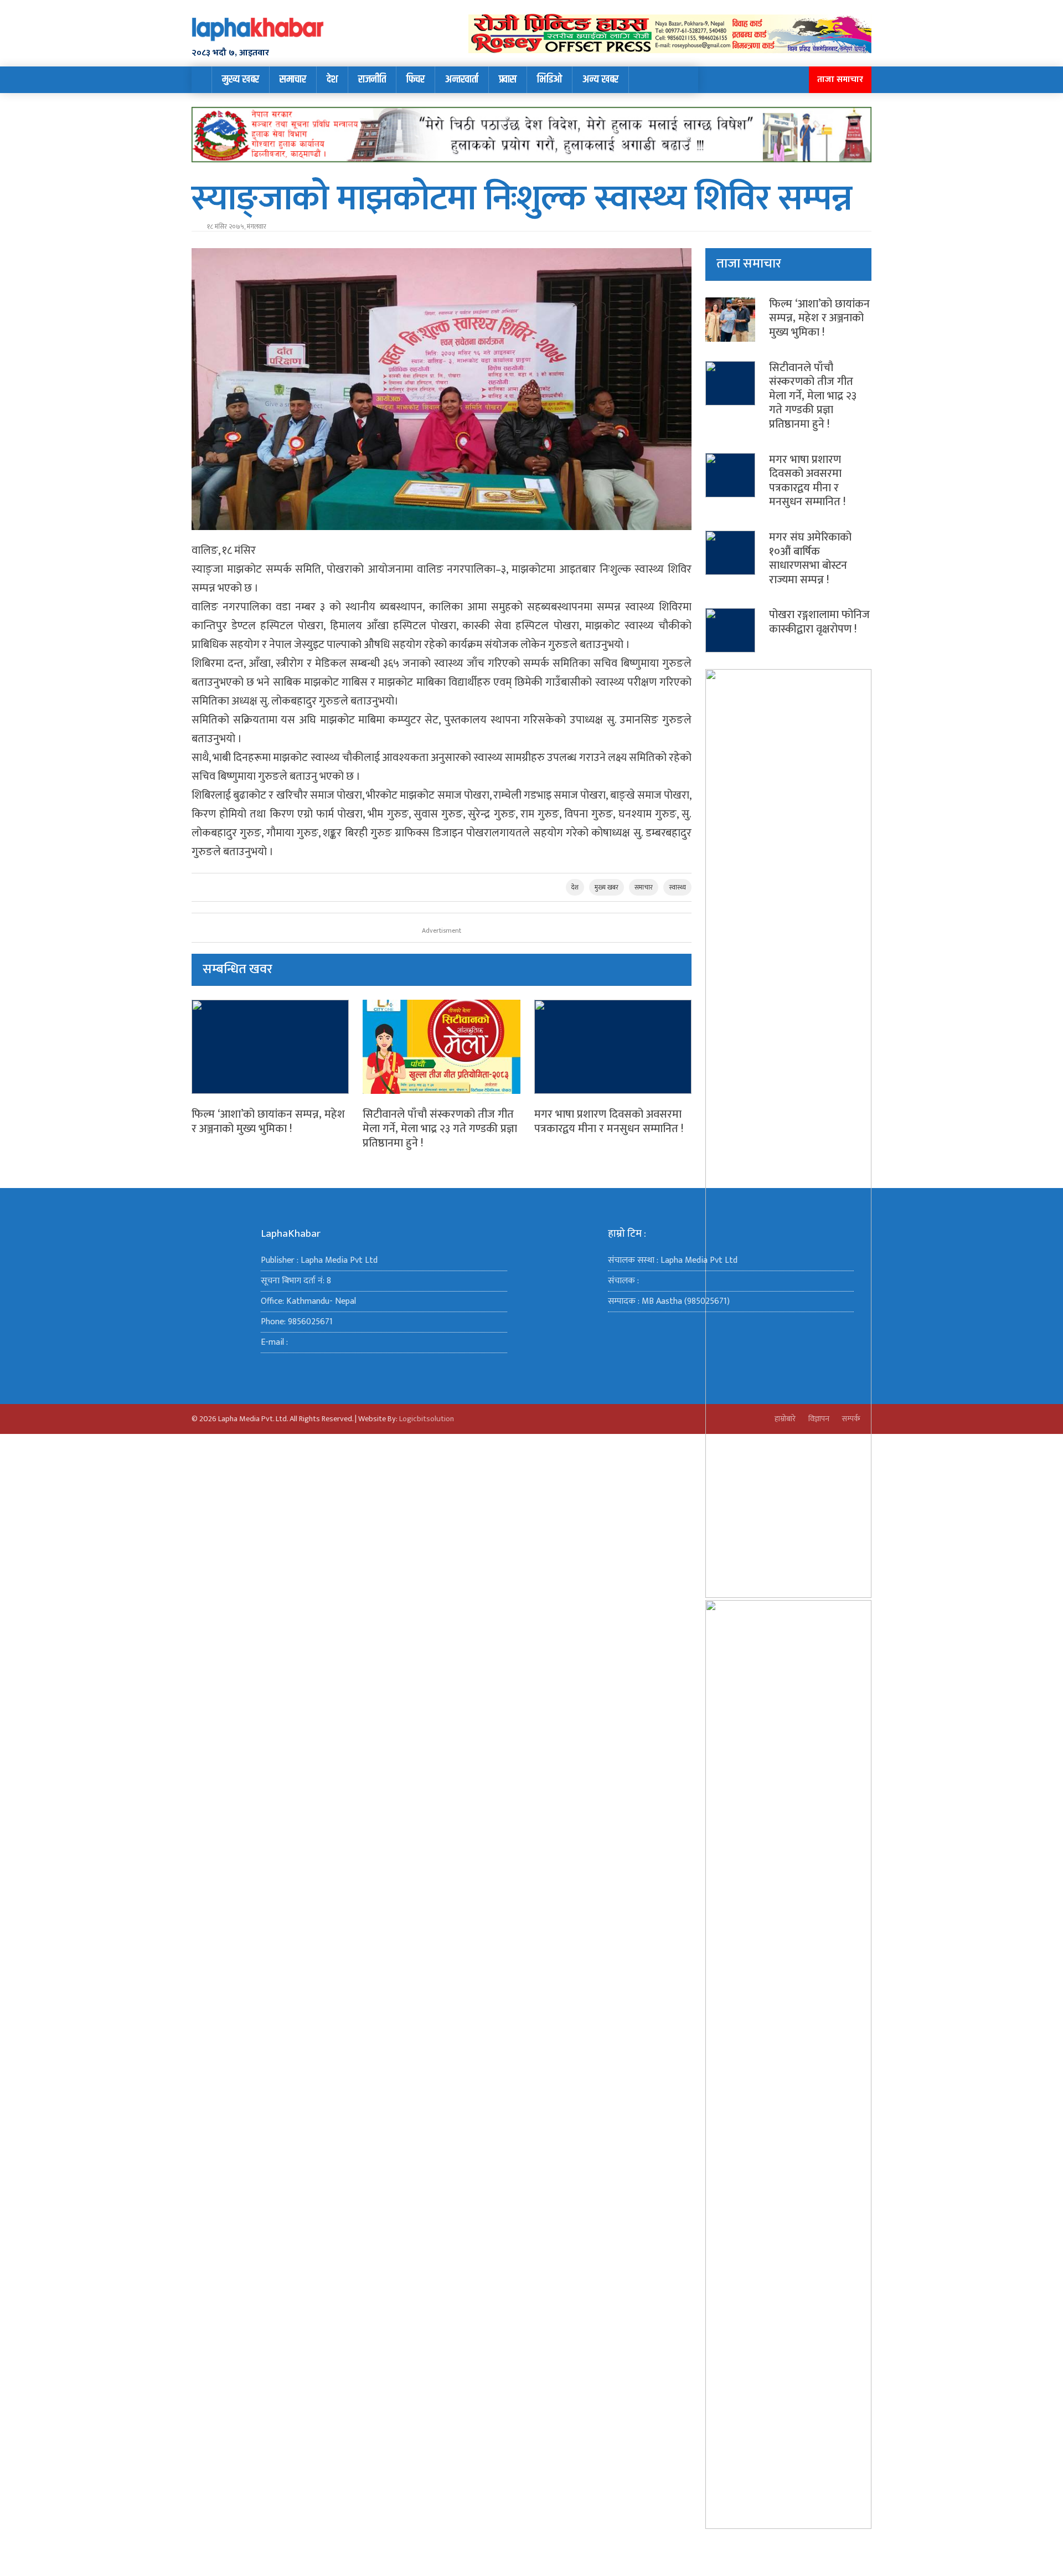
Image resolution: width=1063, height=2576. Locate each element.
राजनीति (372, 79)
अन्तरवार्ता (462, 79)
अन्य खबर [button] (600, 79)
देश (332, 79)
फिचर (416, 79)
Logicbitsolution (427, 1419)
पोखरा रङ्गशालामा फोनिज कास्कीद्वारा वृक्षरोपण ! (819, 622)
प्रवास (508, 79)
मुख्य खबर (241, 79)
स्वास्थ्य (677, 887)
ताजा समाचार (840, 79)
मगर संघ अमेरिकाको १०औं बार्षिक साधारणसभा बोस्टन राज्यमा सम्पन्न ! (810, 559)
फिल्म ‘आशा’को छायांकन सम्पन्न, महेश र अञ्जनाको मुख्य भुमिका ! (268, 1122)
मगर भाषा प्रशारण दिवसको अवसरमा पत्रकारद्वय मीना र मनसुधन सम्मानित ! (609, 1122)
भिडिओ (549, 79)
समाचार (293, 79)
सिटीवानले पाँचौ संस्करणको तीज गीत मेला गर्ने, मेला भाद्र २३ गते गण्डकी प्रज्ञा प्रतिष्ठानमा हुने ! (440, 1128)
